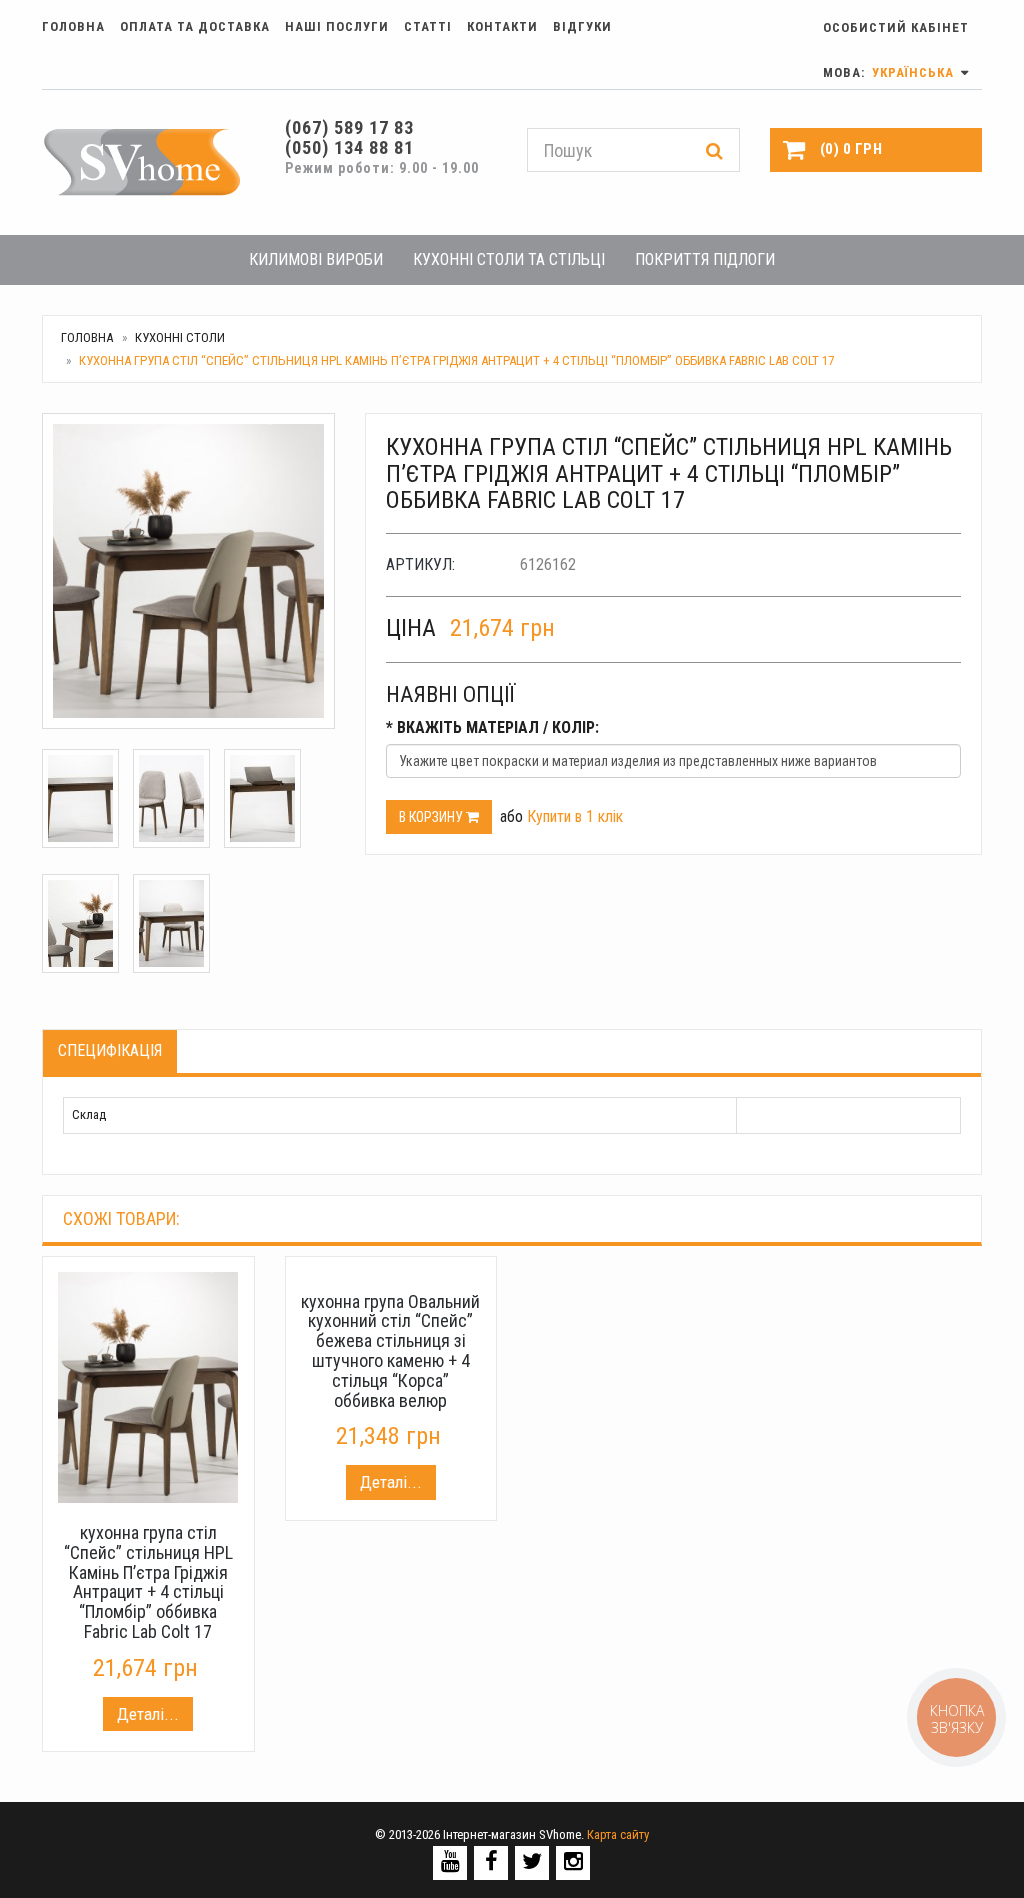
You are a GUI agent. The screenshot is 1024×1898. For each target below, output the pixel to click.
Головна (73, 26)
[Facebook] (491, 1861)
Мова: (890, 72)
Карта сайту (618, 1834)
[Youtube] (450, 1861)
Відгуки (582, 26)
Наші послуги (337, 26)
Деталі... (148, 1714)
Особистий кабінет (896, 27)
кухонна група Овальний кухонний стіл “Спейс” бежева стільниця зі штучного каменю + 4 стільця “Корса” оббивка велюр (390, 1351)
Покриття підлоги (705, 259)
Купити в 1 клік (575, 816)
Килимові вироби (316, 259)
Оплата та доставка (195, 26)
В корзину (432, 817)
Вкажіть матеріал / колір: (492, 727)
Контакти (502, 26)
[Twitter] (532, 1861)
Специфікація (110, 1050)
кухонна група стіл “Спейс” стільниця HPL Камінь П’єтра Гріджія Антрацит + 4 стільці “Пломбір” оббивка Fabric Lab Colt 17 (148, 1582)
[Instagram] (573, 1861)
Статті (428, 26)
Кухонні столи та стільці (509, 259)
